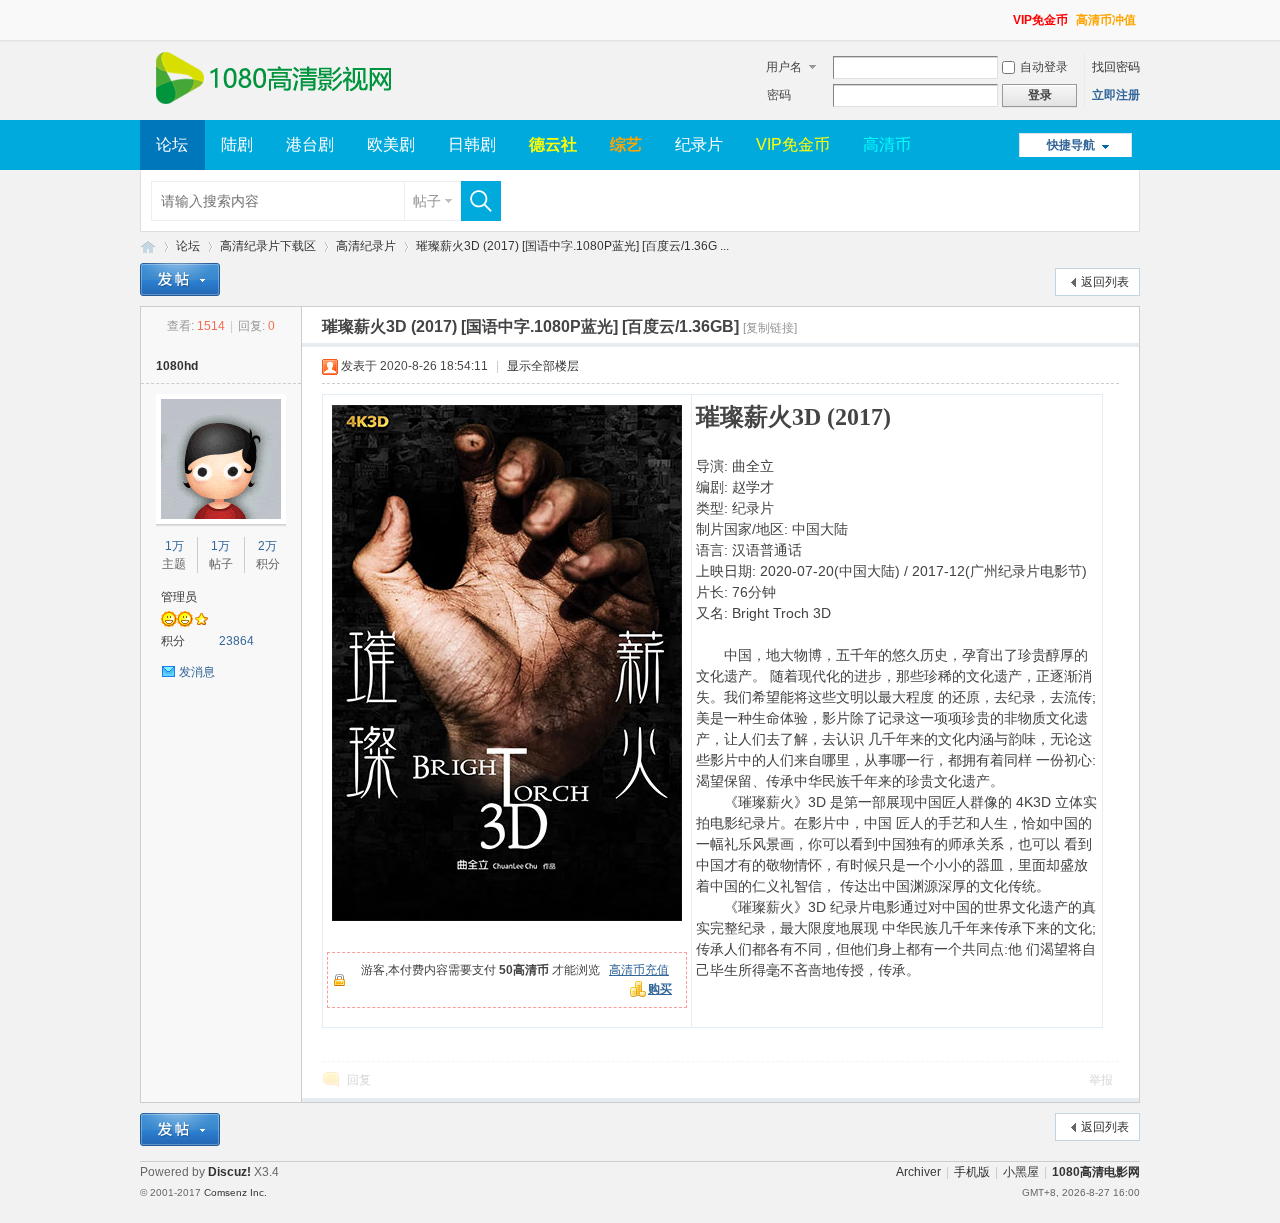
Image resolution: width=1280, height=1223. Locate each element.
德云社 (553, 144)
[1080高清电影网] (272, 108)
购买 (660, 989)
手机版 (972, 1172)
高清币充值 (639, 970)
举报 (1101, 1080)
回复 (359, 1080)
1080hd (177, 366)
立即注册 (1116, 95)
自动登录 (1044, 67)
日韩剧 (472, 144)
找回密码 (1116, 67)
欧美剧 (391, 144)
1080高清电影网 (148, 246)
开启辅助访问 (1004, 14)
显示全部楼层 (543, 366)
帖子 (427, 201)
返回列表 (1105, 282)
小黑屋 (1021, 1172)
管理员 (179, 597)
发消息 (197, 672)
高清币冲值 (1106, 20)
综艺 (626, 144)
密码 (779, 95)
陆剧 (237, 144)
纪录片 (699, 144)
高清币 (887, 144)
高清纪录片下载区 (268, 246)
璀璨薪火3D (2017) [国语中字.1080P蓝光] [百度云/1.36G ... (572, 246)
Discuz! (229, 1172)
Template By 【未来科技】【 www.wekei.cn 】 (367, 1193)
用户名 (784, 67)
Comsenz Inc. (235, 1192)
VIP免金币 (1040, 20)
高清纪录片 (366, 246)
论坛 (172, 144)
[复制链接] (770, 328)
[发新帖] (180, 279)
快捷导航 (1071, 145)
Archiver (918, 1172)
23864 (236, 641)
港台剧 (310, 144)
